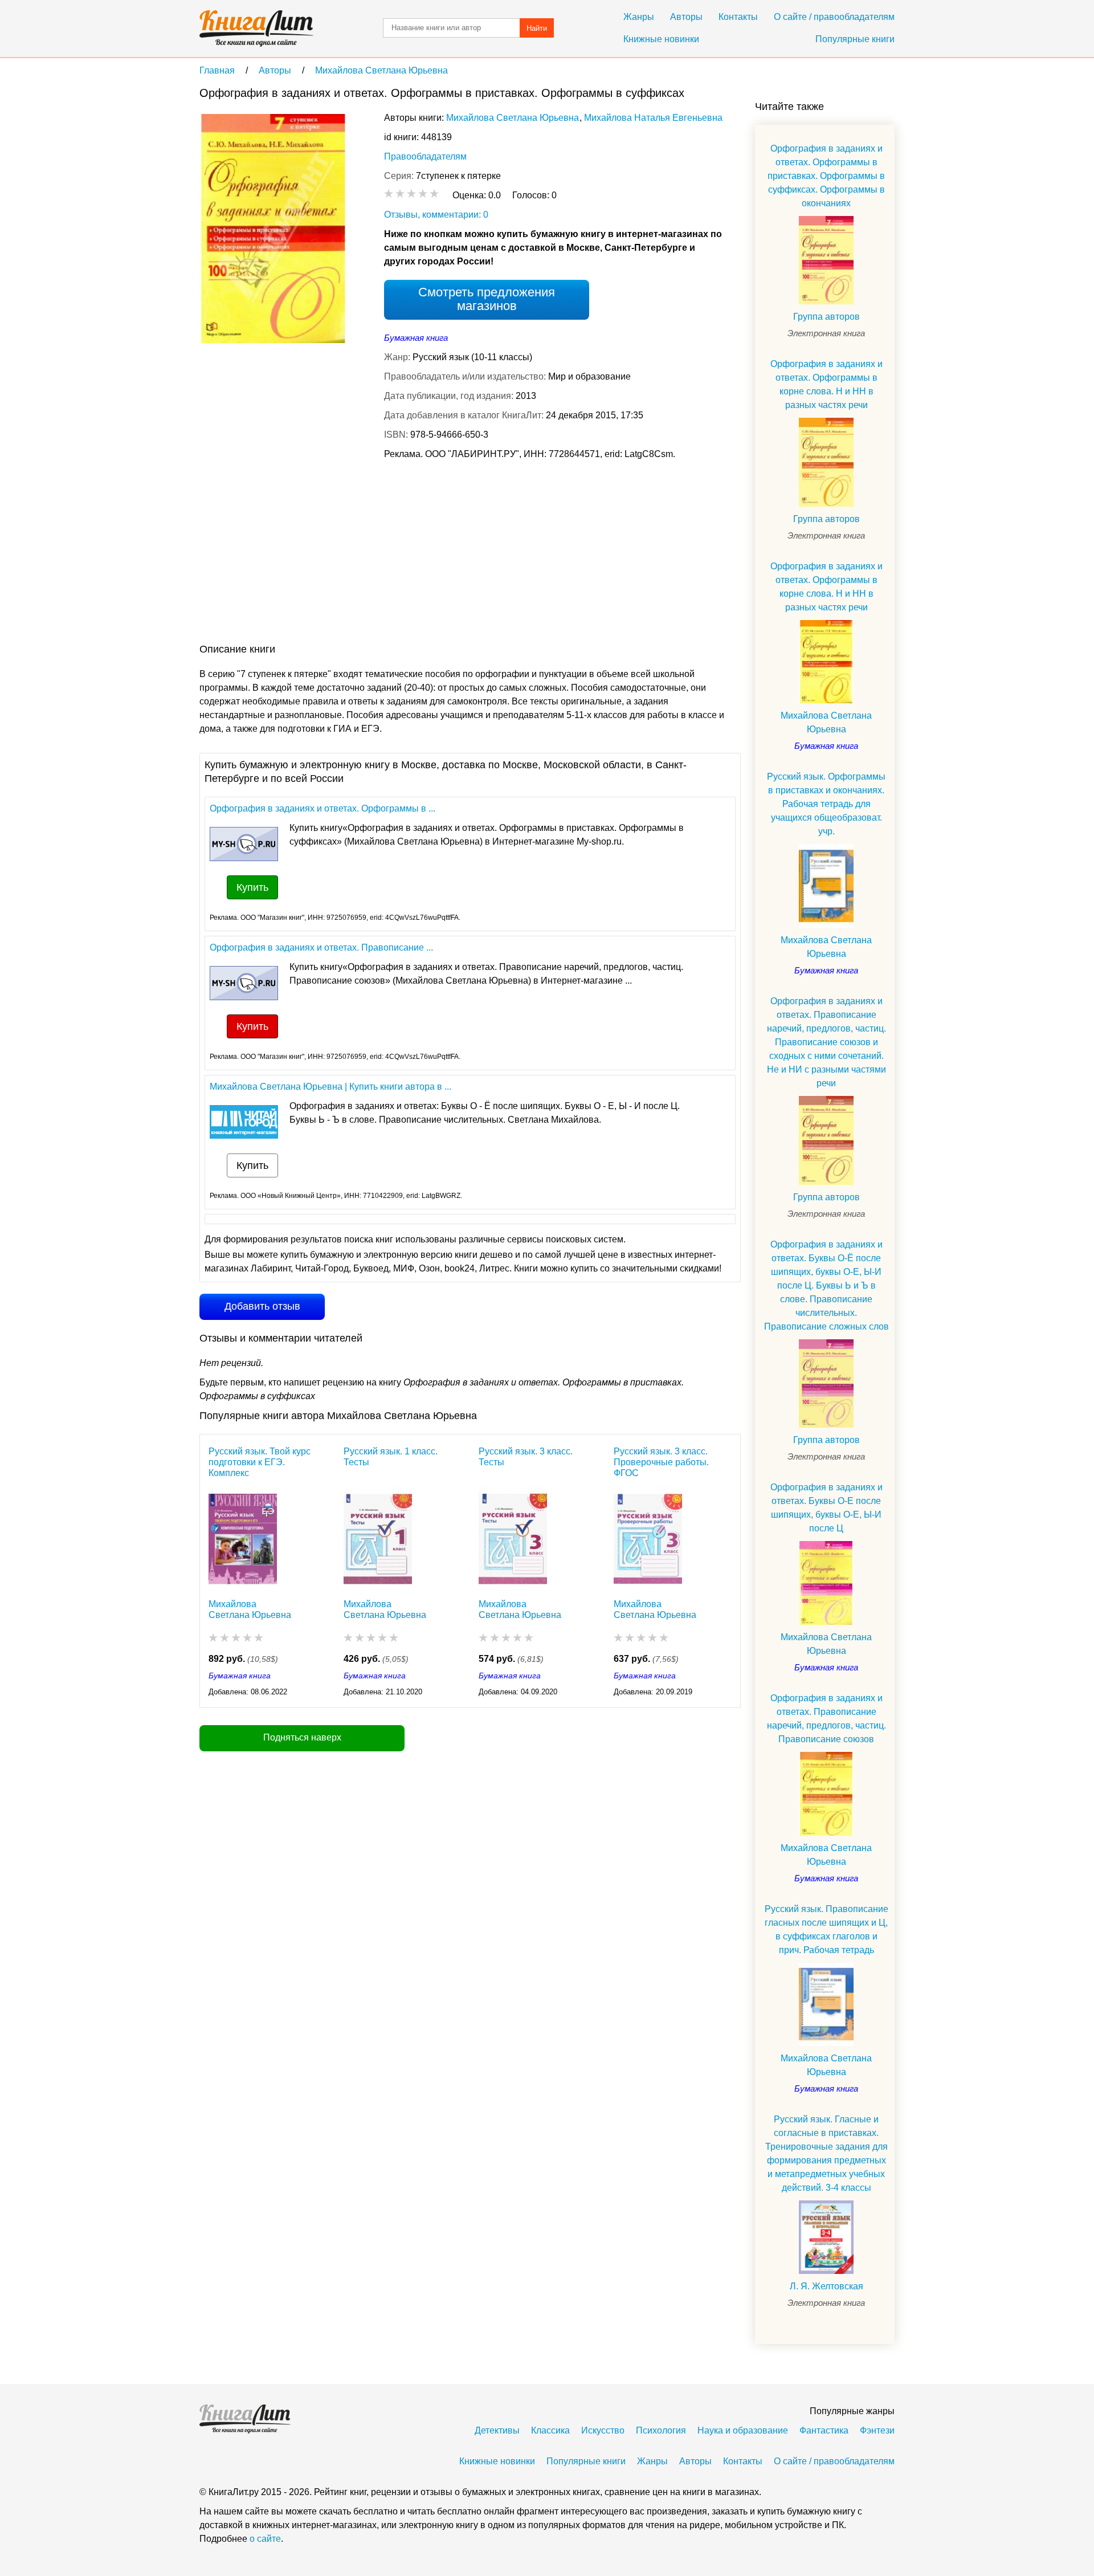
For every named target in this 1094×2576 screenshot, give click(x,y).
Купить (252, 887)
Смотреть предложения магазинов (487, 299)
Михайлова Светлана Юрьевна (513, 118)
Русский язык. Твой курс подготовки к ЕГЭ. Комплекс (260, 1462)
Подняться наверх (302, 1737)
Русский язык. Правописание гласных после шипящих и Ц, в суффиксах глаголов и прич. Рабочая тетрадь (826, 1929)
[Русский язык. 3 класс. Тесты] (513, 1536)
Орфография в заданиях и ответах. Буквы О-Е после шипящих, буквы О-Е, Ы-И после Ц (826, 1508)
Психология (661, 2430)
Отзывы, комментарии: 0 (436, 215)
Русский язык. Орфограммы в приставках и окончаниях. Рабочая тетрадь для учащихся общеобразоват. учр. (826, 804)
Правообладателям (425, 156)
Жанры (639, 17)
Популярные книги (855, 39)
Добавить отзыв (262, 1306)
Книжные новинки (661, 39)
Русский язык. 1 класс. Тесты (391, 1457)
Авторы (686, 17)
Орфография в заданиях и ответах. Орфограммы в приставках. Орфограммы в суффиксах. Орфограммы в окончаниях (826, 176)
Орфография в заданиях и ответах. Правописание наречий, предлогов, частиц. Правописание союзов (826, 1719)
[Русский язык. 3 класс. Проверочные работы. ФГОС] (648, 1536)
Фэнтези (877, 2430)
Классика (550, 2430)
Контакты (738, 17)
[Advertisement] (407, 554)
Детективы (497, 2430)
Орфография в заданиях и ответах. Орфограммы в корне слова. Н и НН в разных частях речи (826, 384)
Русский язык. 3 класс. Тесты (526, 1457)
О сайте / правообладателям (834, 17)
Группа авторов (826, 317)
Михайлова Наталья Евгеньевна (653, 118)
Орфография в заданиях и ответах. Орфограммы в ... (323, 808)
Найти (537, 28)
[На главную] (256, 28)
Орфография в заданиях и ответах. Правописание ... (321, 947)
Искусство (603, 2430)
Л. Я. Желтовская (826, 2286)
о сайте (265, 2539)
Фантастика (824, 2430)
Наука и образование (743, 2430)
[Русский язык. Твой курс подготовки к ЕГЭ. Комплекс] (243, 1536)
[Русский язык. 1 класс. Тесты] (378, 1536)
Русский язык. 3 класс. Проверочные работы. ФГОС (661, 1462)
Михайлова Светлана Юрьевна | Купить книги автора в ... (330, 1087)
